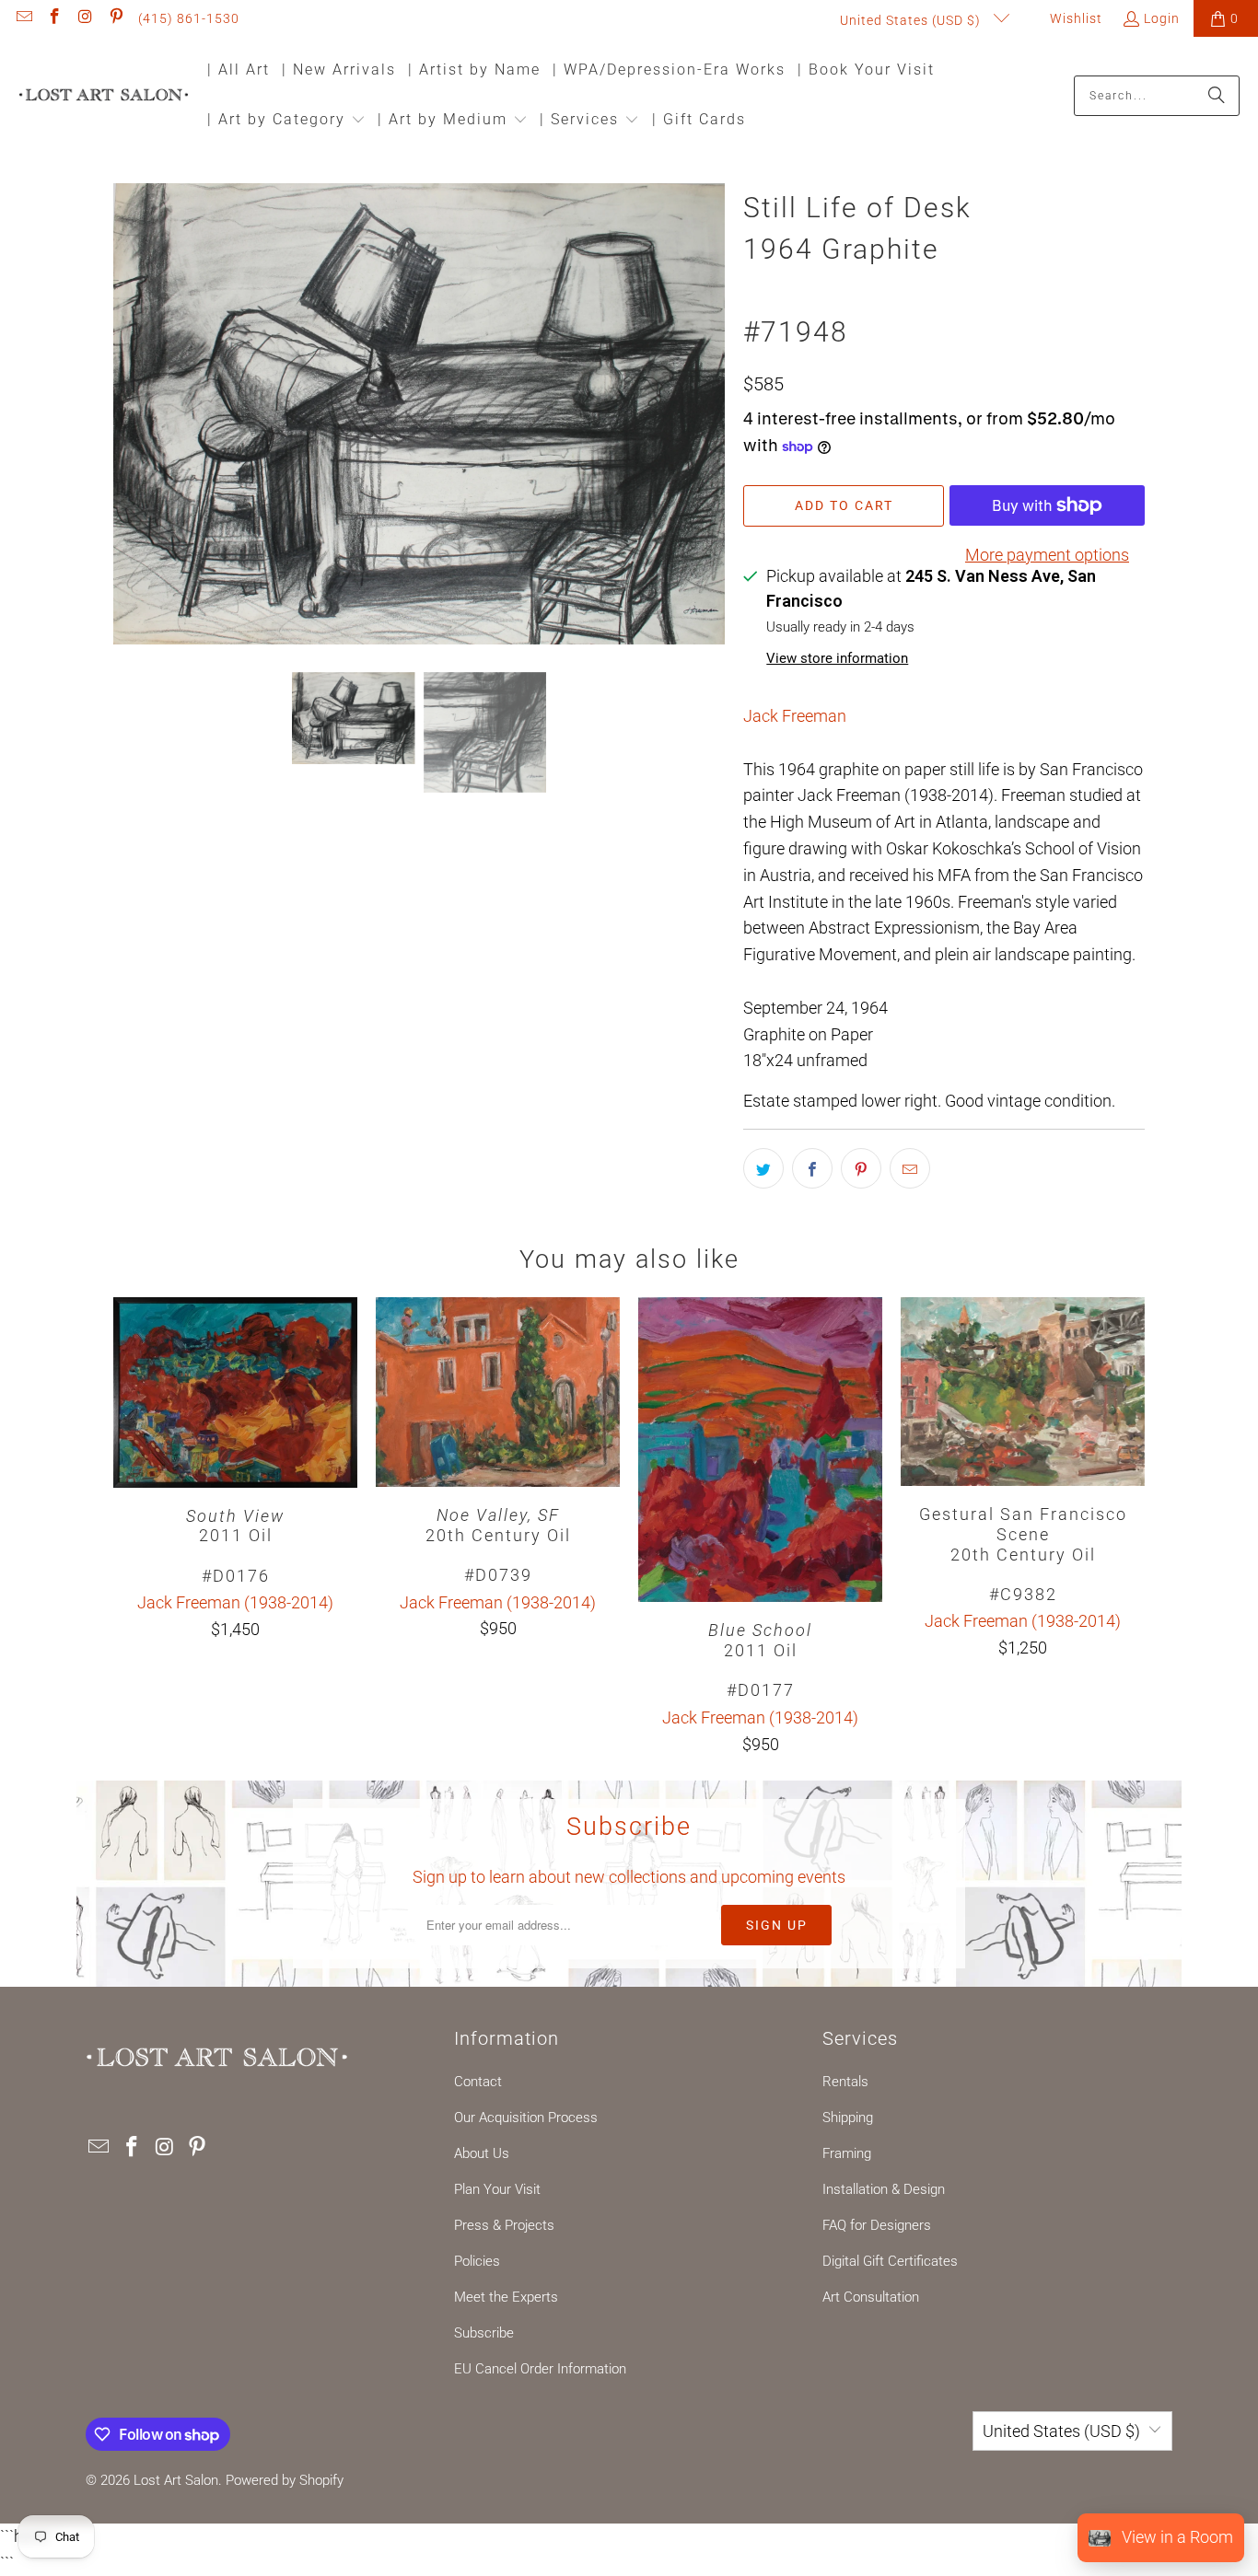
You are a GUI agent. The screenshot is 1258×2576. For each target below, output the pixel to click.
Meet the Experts (506, 2297)
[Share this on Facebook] (812, 1168)
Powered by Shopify (285, 2480)
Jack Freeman (795, 716)
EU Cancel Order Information (540, 2369)
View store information (837, 658)
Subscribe (484, 2333)
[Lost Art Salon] (104, 96)
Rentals (845, 2082)
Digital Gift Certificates (890, 2261)
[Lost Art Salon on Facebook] (54, 18)
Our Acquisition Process (526, 2118)
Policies (477, 2261)
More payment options (1047, 555)
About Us (482, 2153)
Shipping (848, 2118)
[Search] (1217, 96)
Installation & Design (884, 2189)
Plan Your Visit (497, 2189)
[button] (286, 121)
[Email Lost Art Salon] (23, 18)
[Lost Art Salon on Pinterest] (116, 18)
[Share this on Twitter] (763, 1168)
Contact (478, 2082)
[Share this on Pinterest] (861, 1168)
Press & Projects (504, 2225)
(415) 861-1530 (189, 18)
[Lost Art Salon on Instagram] (85, 18)
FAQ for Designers (877, 2225)
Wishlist (1074, 18)
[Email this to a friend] (910, 1168)
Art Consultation (871, 2297)
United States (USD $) (912, 20)
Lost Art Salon (176, 2480)
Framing (847, 2153)
